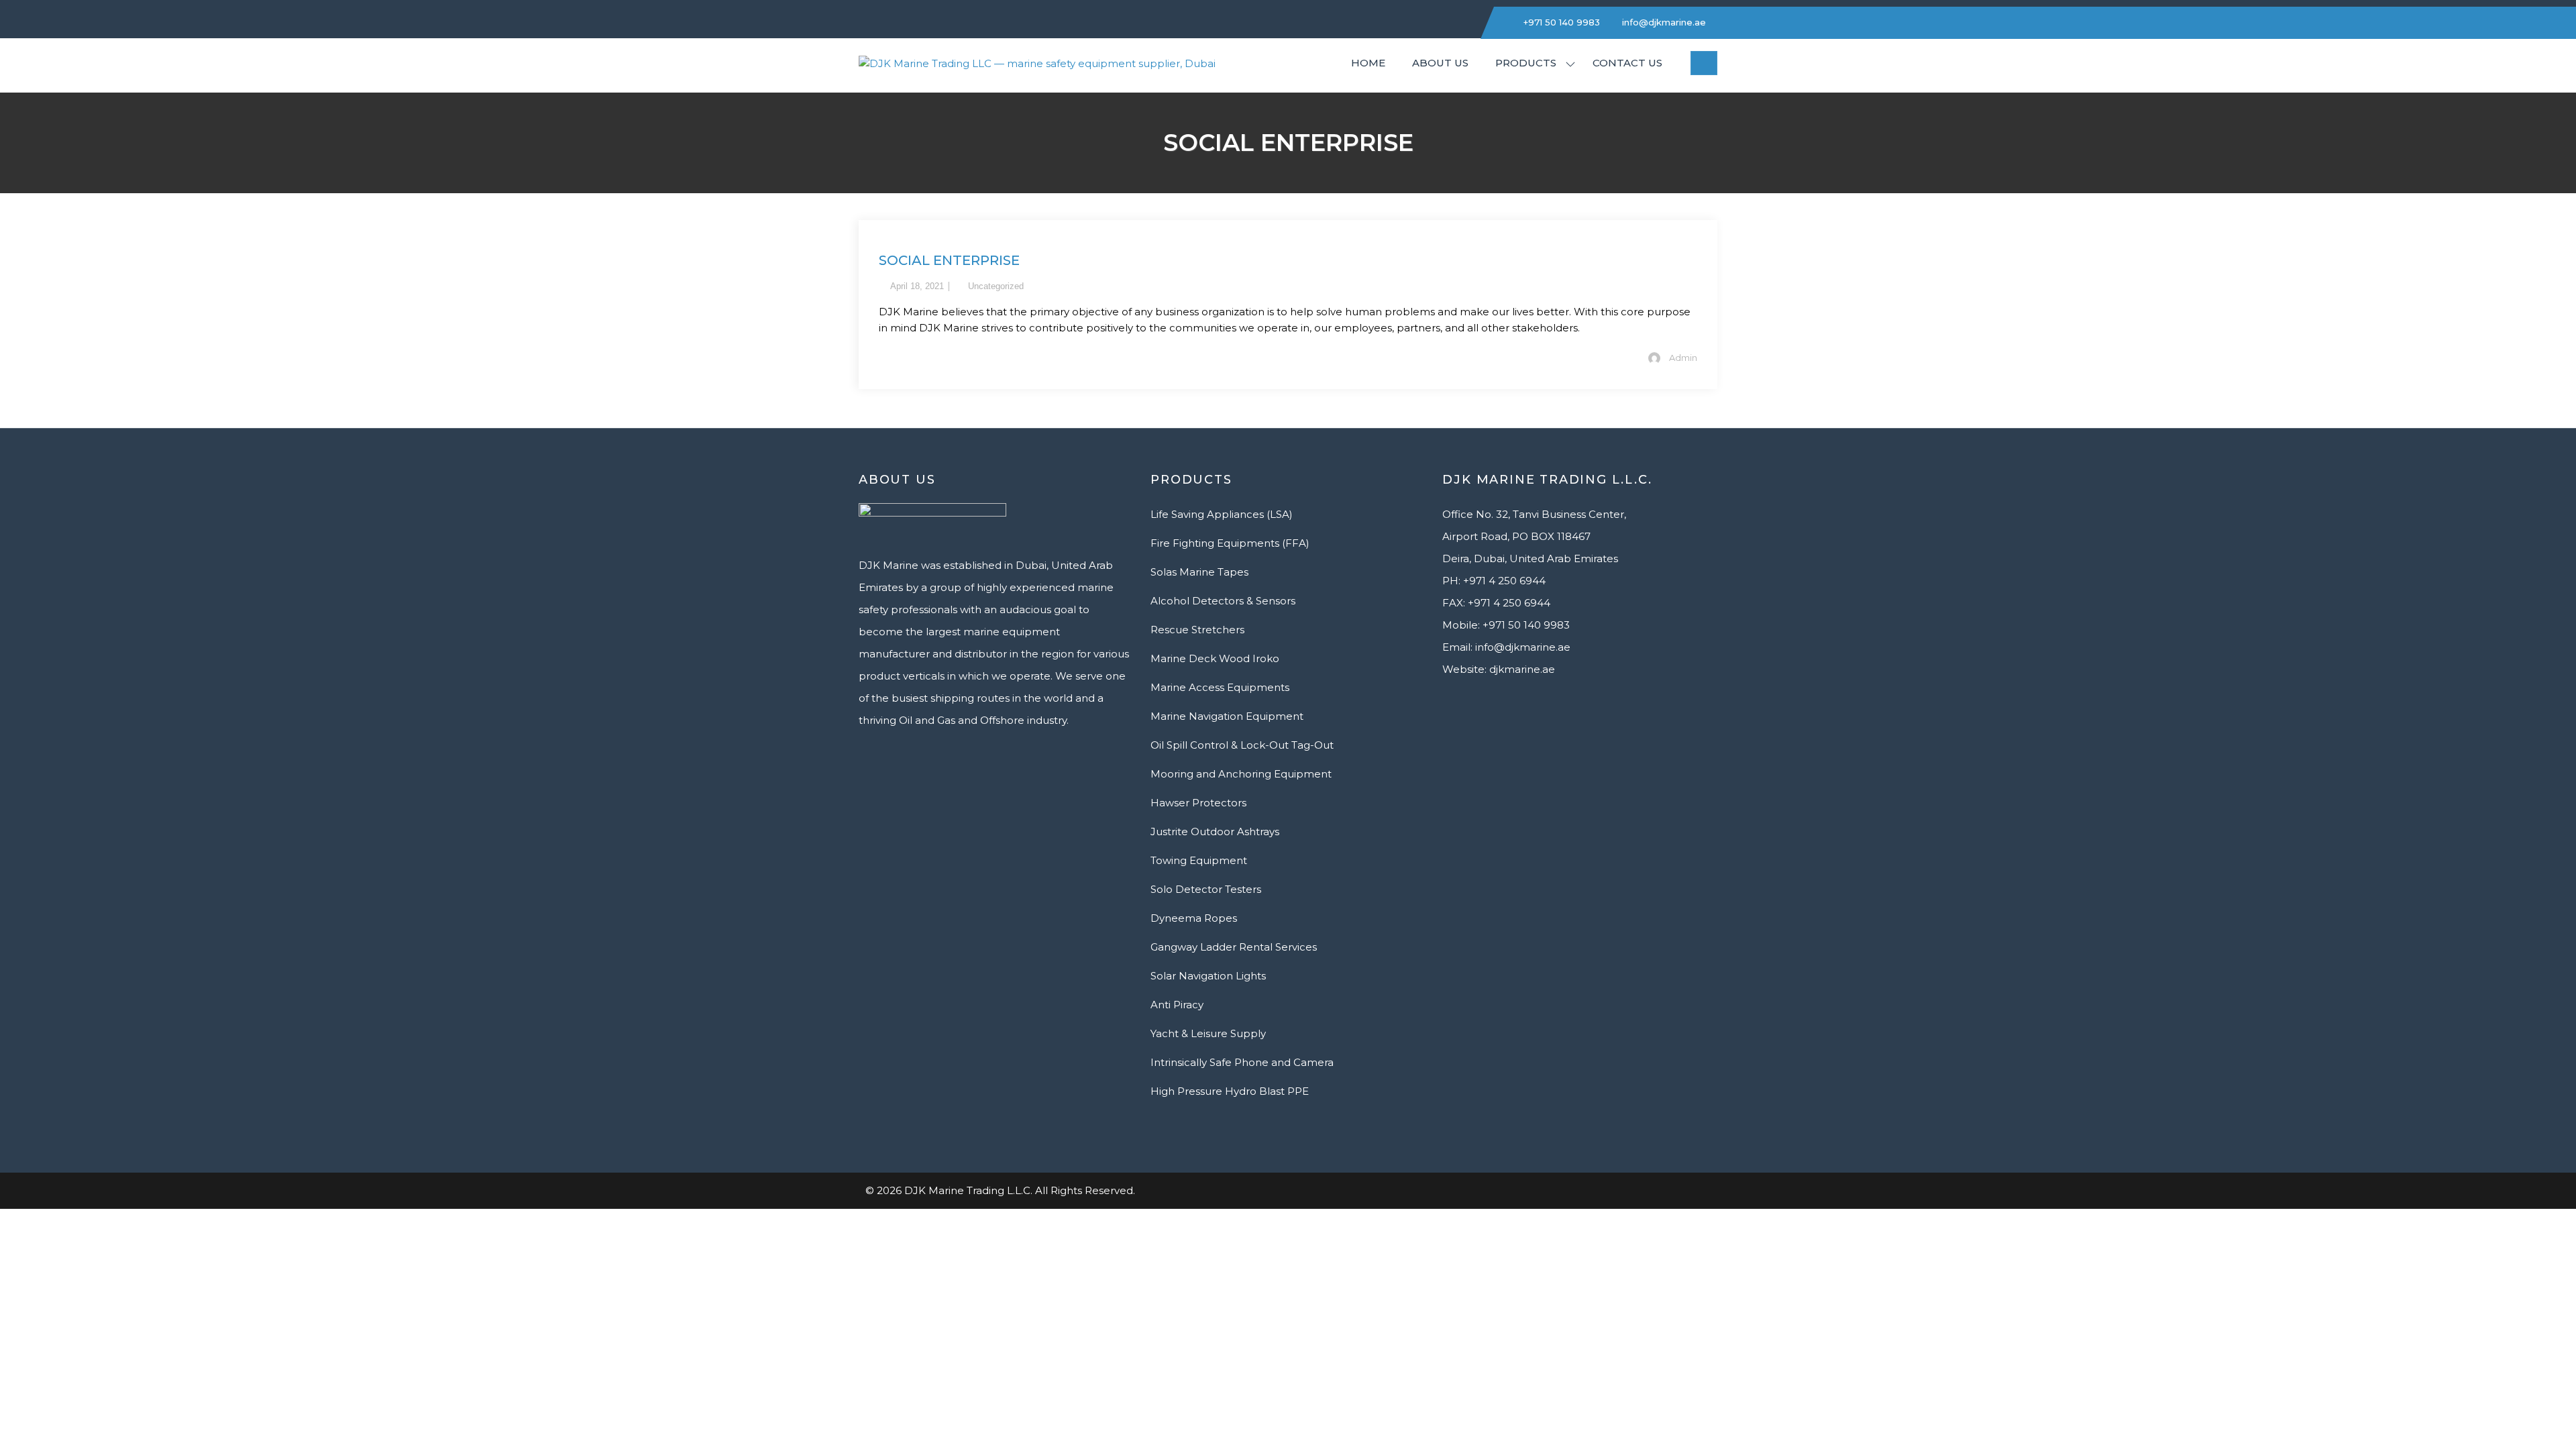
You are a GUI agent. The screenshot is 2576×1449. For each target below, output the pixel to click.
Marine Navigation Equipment (1227, 716)
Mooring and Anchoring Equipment (1241, 774)
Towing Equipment (1199, 860)
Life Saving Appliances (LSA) (1222, 514)
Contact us (1627, 63)
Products (1526, 63)
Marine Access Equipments (1220, 687)
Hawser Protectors (1198, 803)
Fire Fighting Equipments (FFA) (1230, 543)
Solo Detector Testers (1206, 889)
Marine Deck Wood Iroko (1215, 658)
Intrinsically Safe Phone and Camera (1242, 1062)
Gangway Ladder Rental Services (1234, 947)
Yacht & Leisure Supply (1208, 1033)
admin (1683, 358)
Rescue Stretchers (1197, 630)
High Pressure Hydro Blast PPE (1230, 1091)
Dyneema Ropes (1194, 918)
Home (1368, 63)
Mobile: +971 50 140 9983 (1506, 625)
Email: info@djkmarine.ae (1506, 647)
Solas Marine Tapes (1199, 572)
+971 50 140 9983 (1560, 22)
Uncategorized (996, 286)
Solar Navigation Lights (1208, 976)
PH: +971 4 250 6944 (1494, 581)
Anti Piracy (1177, 1005)
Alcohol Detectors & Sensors (1223, 601)
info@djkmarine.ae (1663, 22)
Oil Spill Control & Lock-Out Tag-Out (1242, 745)
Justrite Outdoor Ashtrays (1215, 831)
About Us (1440, 63)
